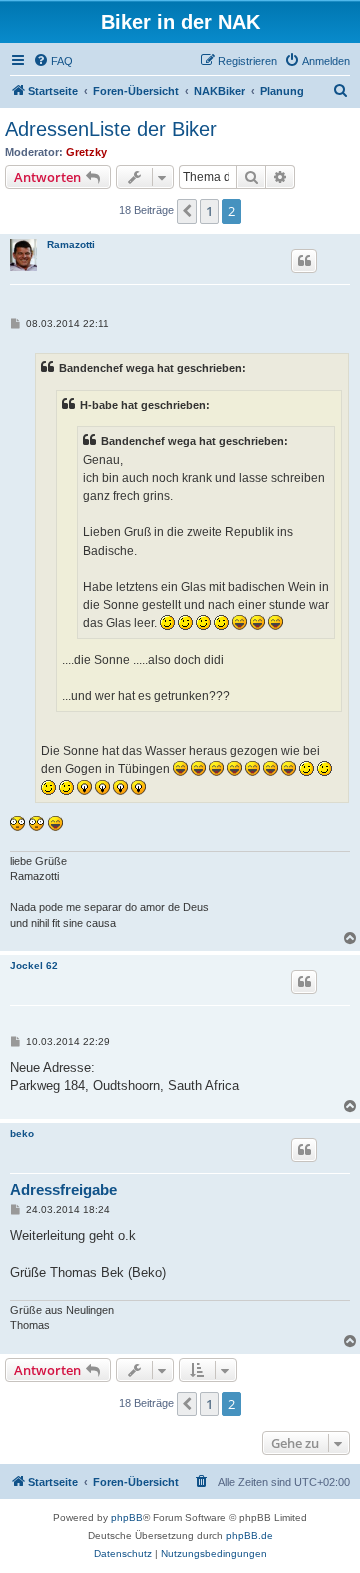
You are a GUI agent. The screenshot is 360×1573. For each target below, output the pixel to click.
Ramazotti (71, 244)
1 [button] (209, 211)
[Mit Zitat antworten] (304, 261)
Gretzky (86, 152)
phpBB (127, 1517)
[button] (187, 211)
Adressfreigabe (63, 1189)
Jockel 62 (34, 965)
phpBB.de (249, 1535)
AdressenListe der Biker (111, 129)
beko (22, 1133)
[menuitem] (53, 61)
